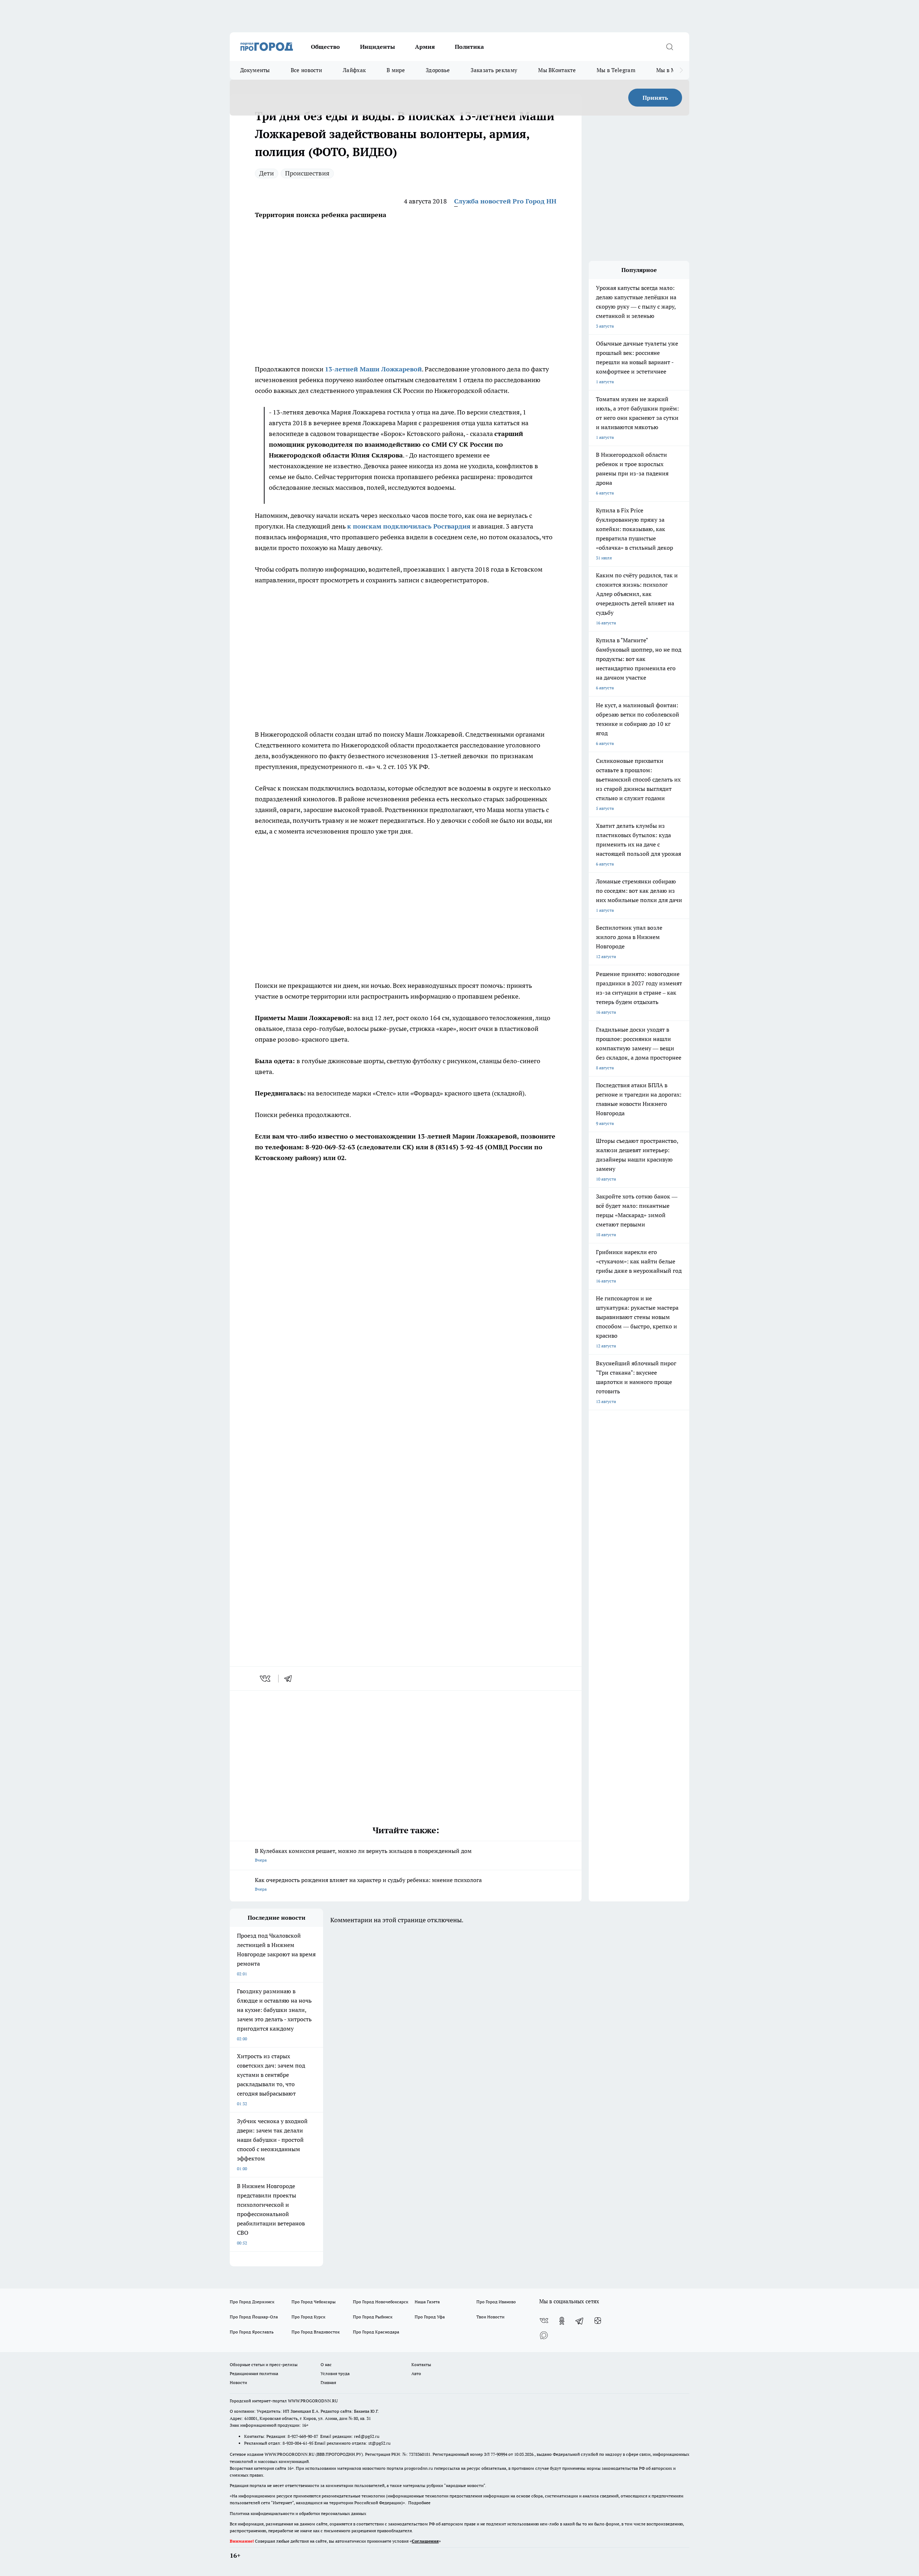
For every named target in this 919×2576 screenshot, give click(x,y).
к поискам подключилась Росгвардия (409, 526)
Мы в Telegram (616, 70)
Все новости (306, 70)
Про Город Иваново (496, 2302)
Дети (267, 173)
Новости (238, 2382)
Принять (655, 98)
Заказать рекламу (494, 70)
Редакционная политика (254, 2373)
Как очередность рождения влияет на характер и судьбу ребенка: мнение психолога (368, 1884)
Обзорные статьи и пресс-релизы (264, 2364)
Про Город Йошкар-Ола (254, 2317)
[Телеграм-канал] (580, 2321)
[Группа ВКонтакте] (544, 2321)
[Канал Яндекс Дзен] (598, 2321)
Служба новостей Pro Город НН (505, 201)
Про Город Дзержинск (252, 2302)
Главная (328, 2382)
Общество (325, 47)
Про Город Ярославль (252, 2332)
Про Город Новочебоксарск (381, 2302)
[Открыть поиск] (670, 47)
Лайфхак (354, 70)
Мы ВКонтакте (557, 70)
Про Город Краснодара (376, 2332)
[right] (681, 70)
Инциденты (377, 47)
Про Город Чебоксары (314, 2302)
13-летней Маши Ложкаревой (373, 369)
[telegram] (290, 1679)
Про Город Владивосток (316, 2332)
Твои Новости (490, 2317)
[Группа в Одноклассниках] (562, 2321)
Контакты (421, 2364)
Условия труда (335, 2373)
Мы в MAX (670, 70)
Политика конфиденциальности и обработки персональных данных (298, 2513)
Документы (255, 70)
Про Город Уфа (430, 2317)
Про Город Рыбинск (373, 2317)
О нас (326, 2364)
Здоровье (438, 70)
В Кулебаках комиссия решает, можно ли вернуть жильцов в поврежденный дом (363, 1855)
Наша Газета (427, 2302)
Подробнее (419, 2503)
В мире (396, 70)
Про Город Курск (308, 2317)
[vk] (266, 1679)
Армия (425, 47)
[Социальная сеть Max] (544, 2335)
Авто (416, 2373)
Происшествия (307, 173)
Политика (469, 47)
